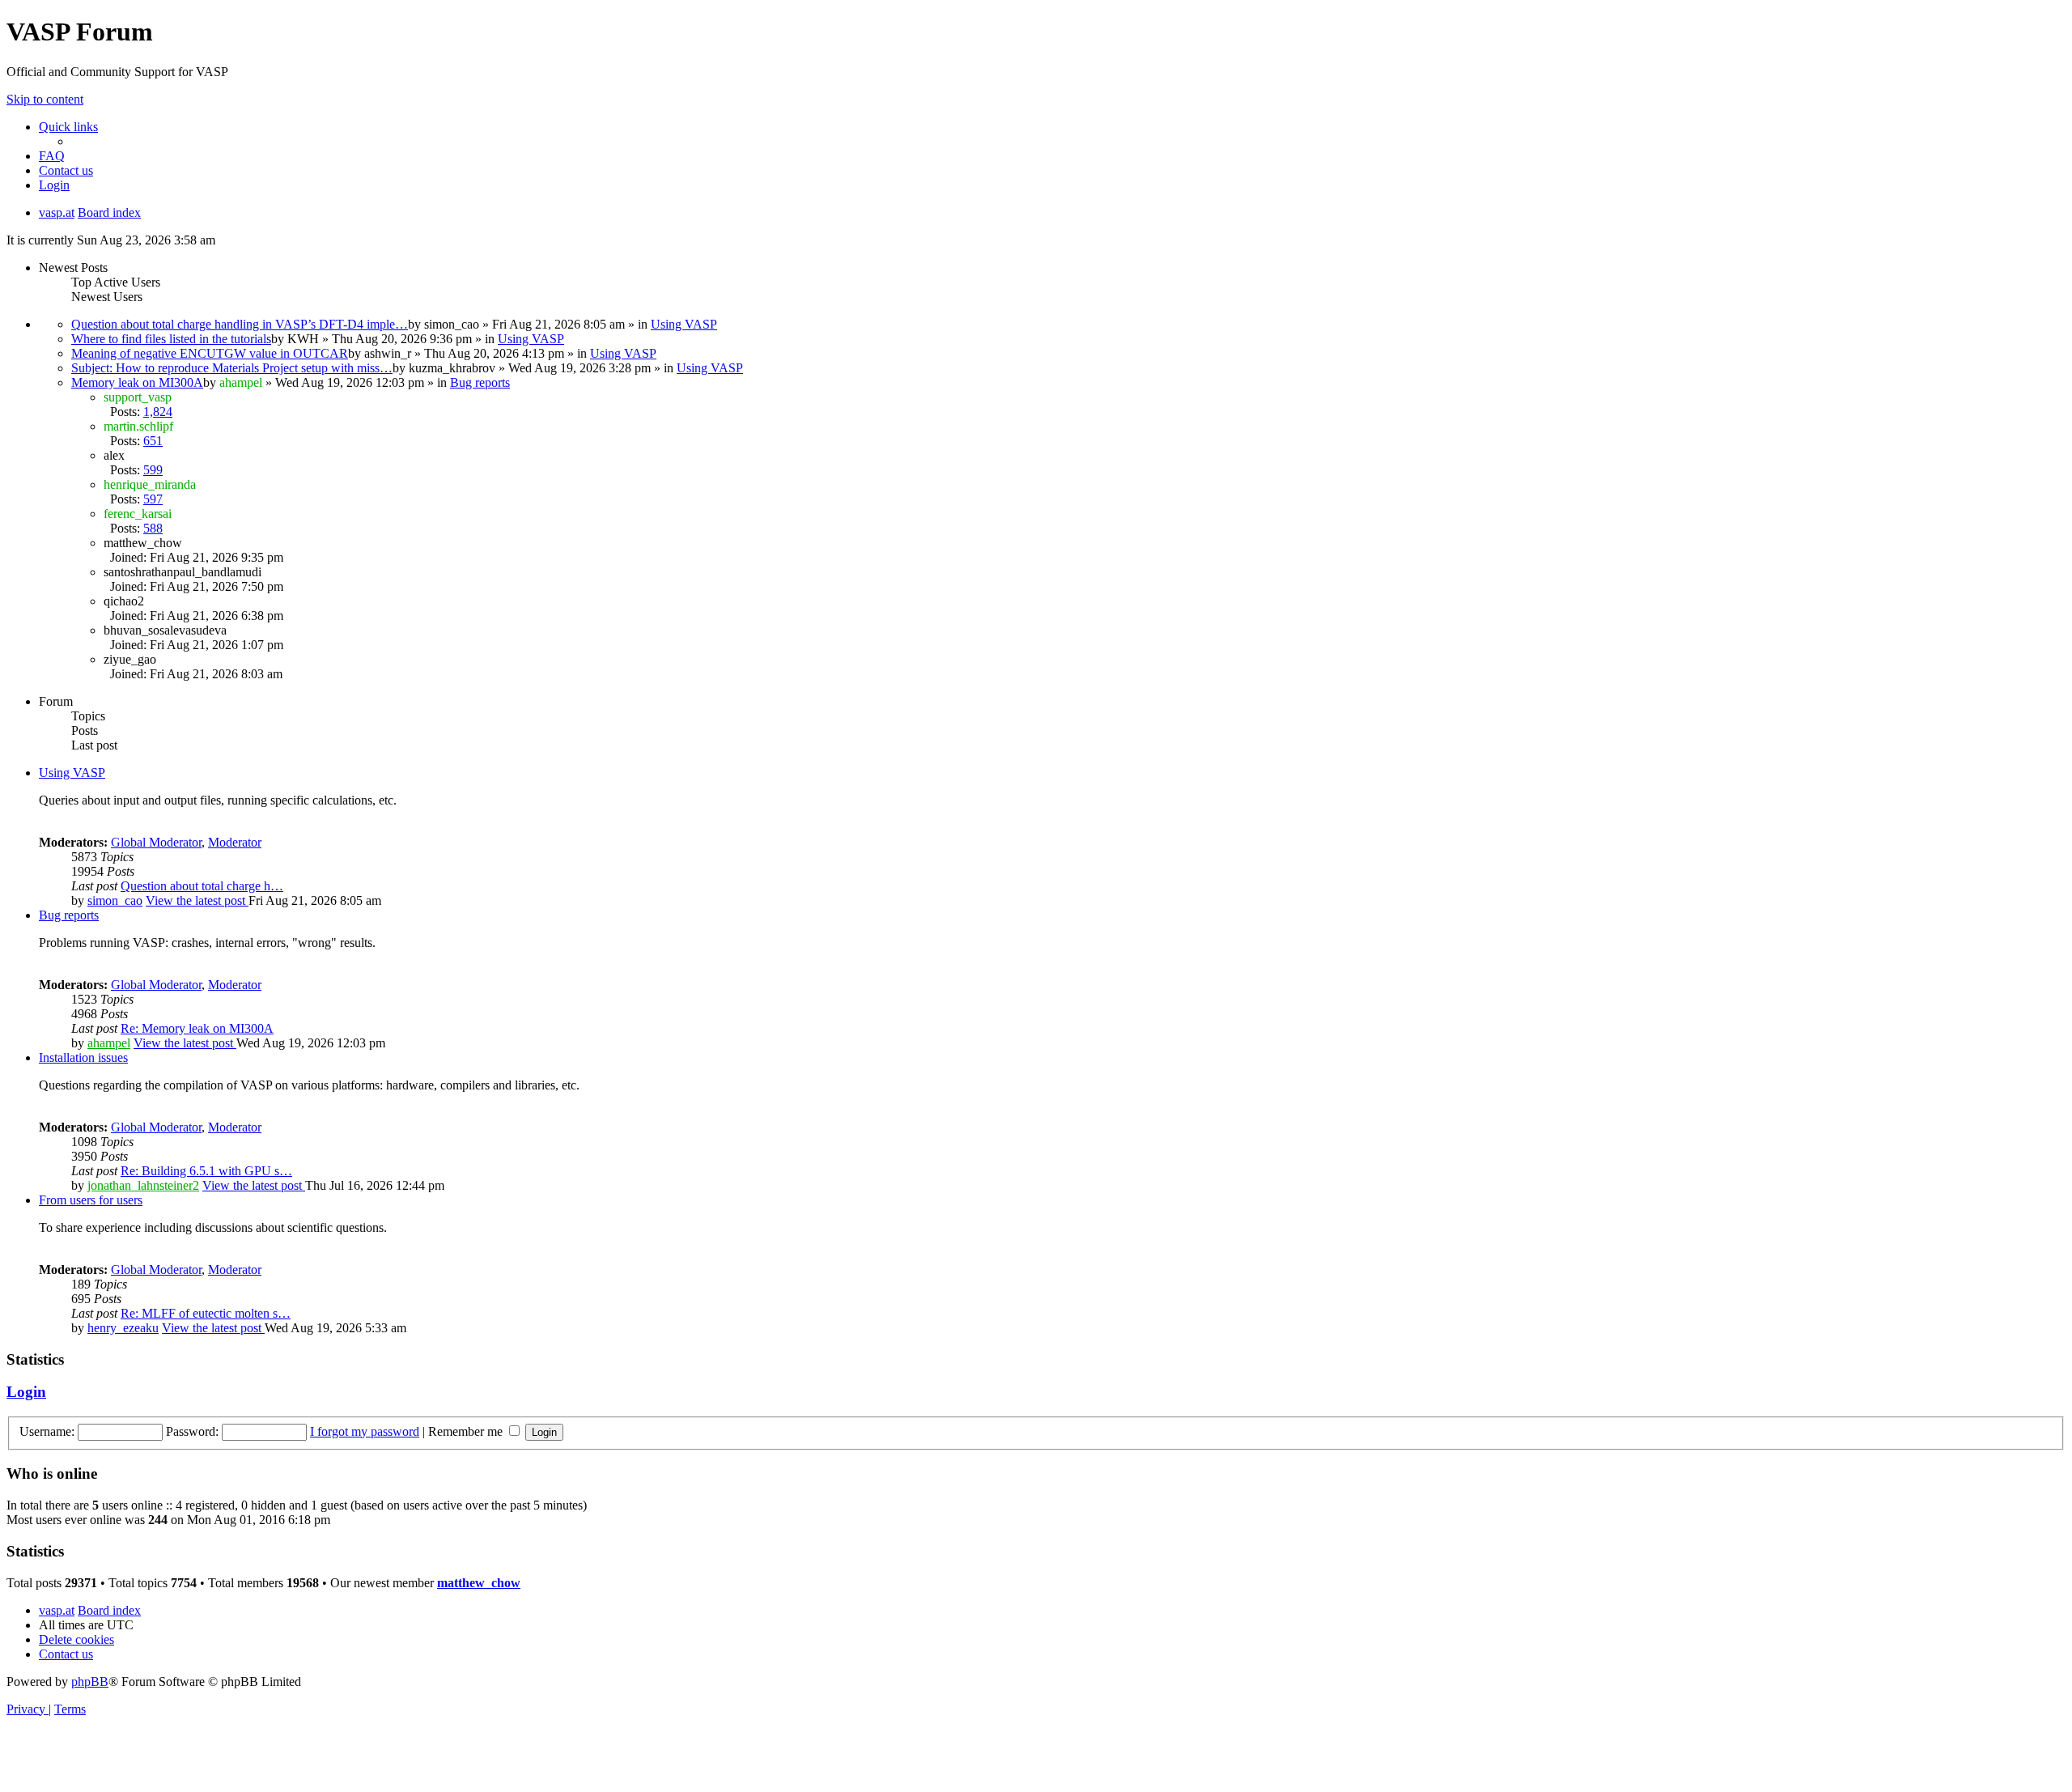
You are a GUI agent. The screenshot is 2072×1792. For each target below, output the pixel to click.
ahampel (109, 1043)
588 (153, 528)
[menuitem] (52, 156)
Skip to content (45, 99)
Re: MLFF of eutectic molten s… (206, 1313)
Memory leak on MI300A (137, 382)
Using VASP (684, 324)
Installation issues (83, 1057)
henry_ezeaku (123, 1328)
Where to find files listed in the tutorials (171, 339)
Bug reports (480, 382)
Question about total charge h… (202, 886)
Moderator (235, 842)
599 (153, 470)
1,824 (158, 412)
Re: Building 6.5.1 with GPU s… (206, 1171)
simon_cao (115, 900)
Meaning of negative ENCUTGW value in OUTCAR (210, 353)
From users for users (91, 1200)
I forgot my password (365, 1431)
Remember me (467, 1431)
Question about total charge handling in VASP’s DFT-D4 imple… (240, 324)
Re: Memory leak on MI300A (197, 1028)
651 (153, 441)
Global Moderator (156, 842)
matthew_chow (479, 1583)
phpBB (90, 1682)
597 (153, 499)
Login (26, 1392)
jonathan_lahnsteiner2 (143, 1185)
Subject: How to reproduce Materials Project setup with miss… (232, 368)
